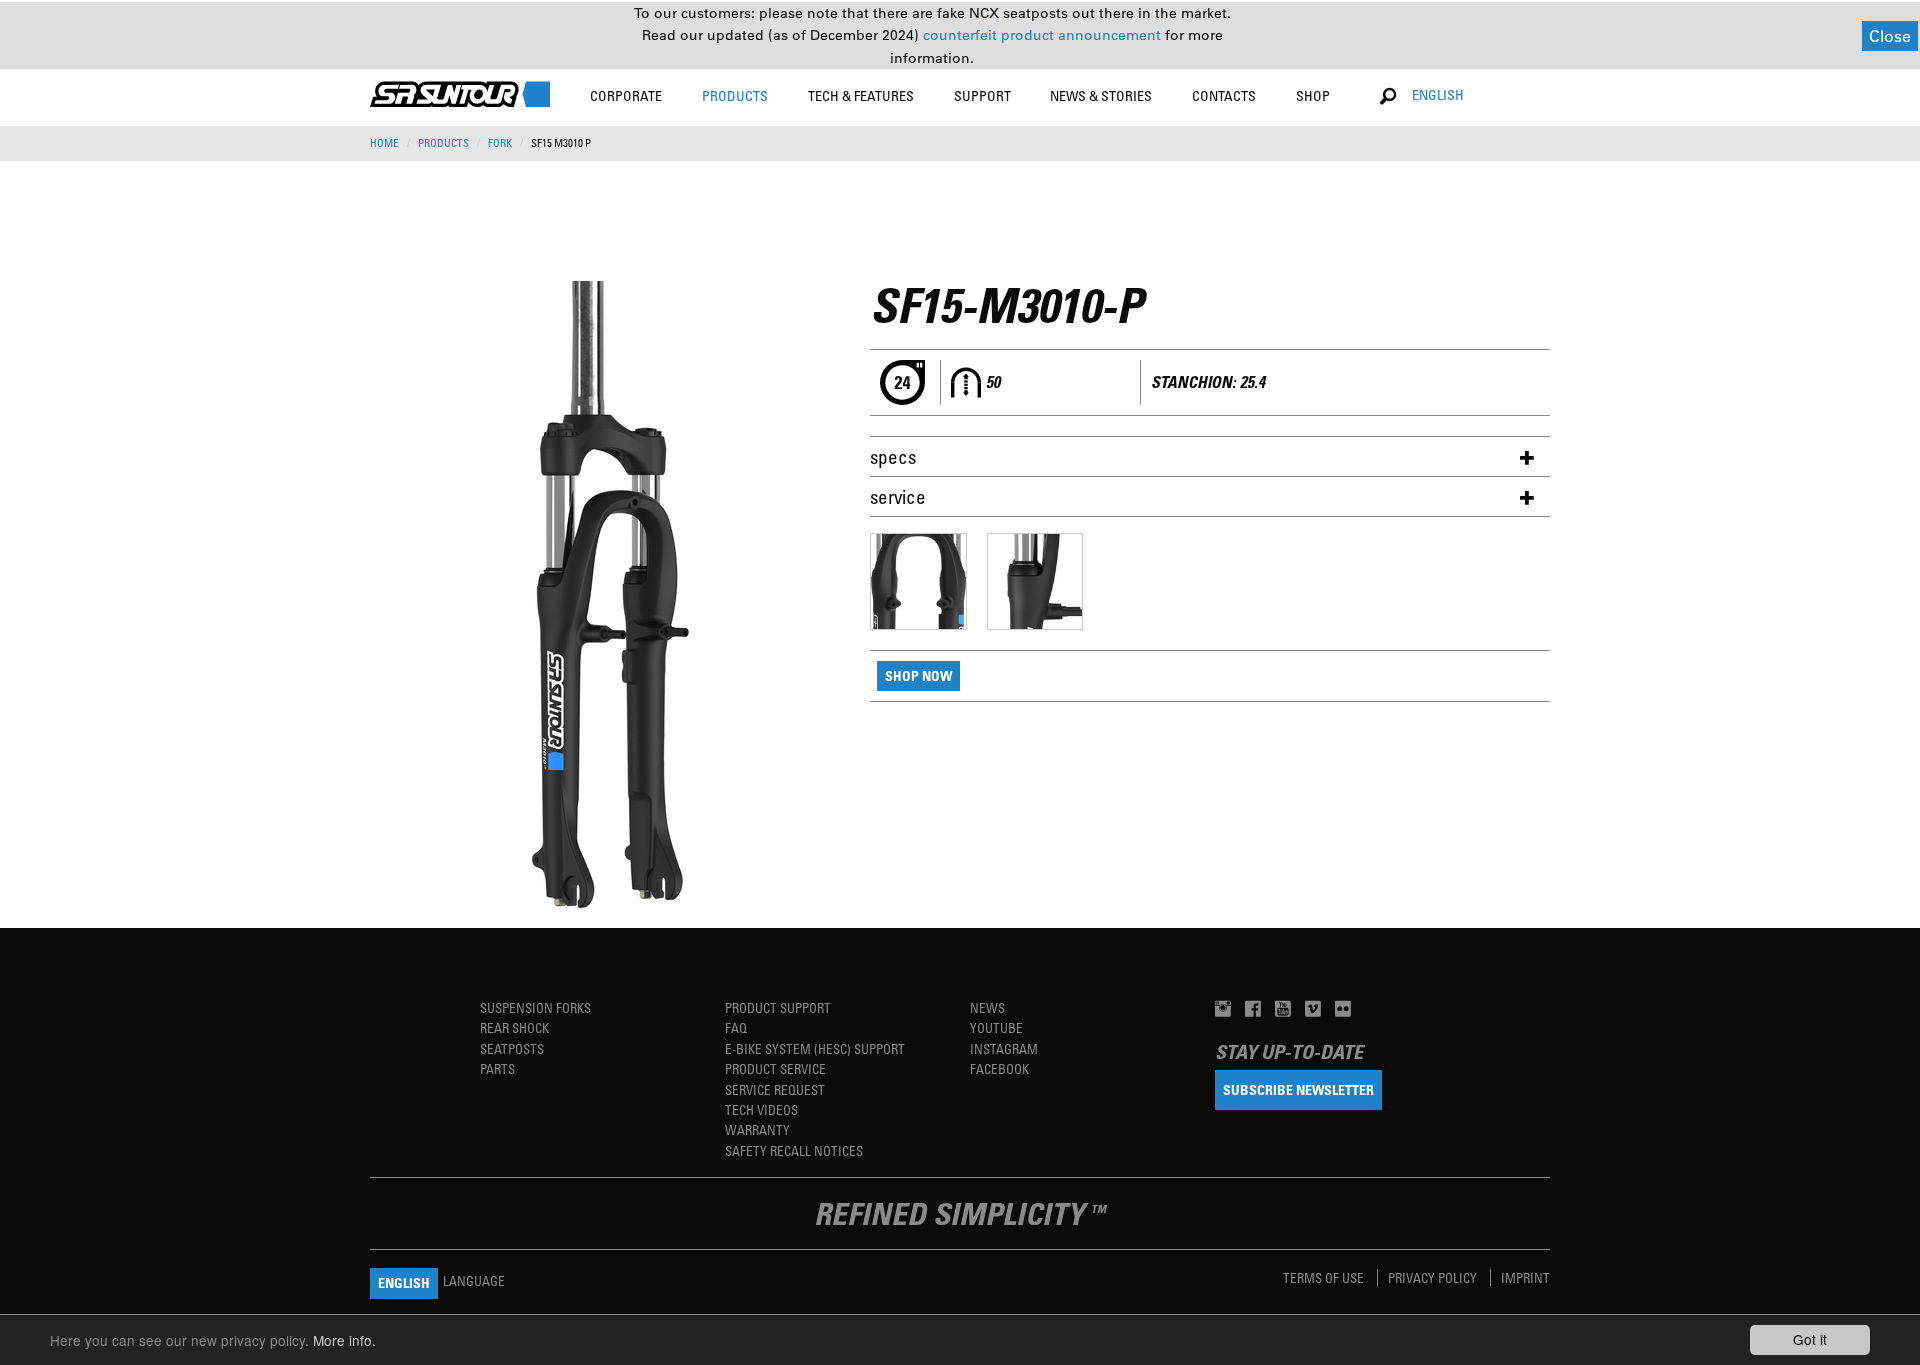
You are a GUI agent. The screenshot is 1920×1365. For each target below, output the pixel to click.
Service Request (775, 1089)
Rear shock (514, 1027)
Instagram (1004, 1048)
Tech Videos (761, 1109)
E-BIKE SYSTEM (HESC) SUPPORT (815, 1048)
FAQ (736, 1027)
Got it (1810, 1339)
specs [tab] (893, 456)
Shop (1313, 95)
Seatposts (512, 1048)
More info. (344, 1340)
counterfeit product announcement (1044, 35)
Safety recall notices (794, 1150)
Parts (497, 1068)
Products (443, 143)
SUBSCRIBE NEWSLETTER (1298, 1089)
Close (1890, 35)
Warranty (757, 1129)
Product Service (775, 1068)
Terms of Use (1325, 1277)
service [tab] (898, 496)
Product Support (778, 1007)
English (1438, 94)
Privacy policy (1434, 1277)
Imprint (1525, 1277)
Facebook (999, 1068)
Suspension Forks (535, 1007)
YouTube (996, 1027)
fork (500, 143)
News (987, 1007)
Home (384, 143)
